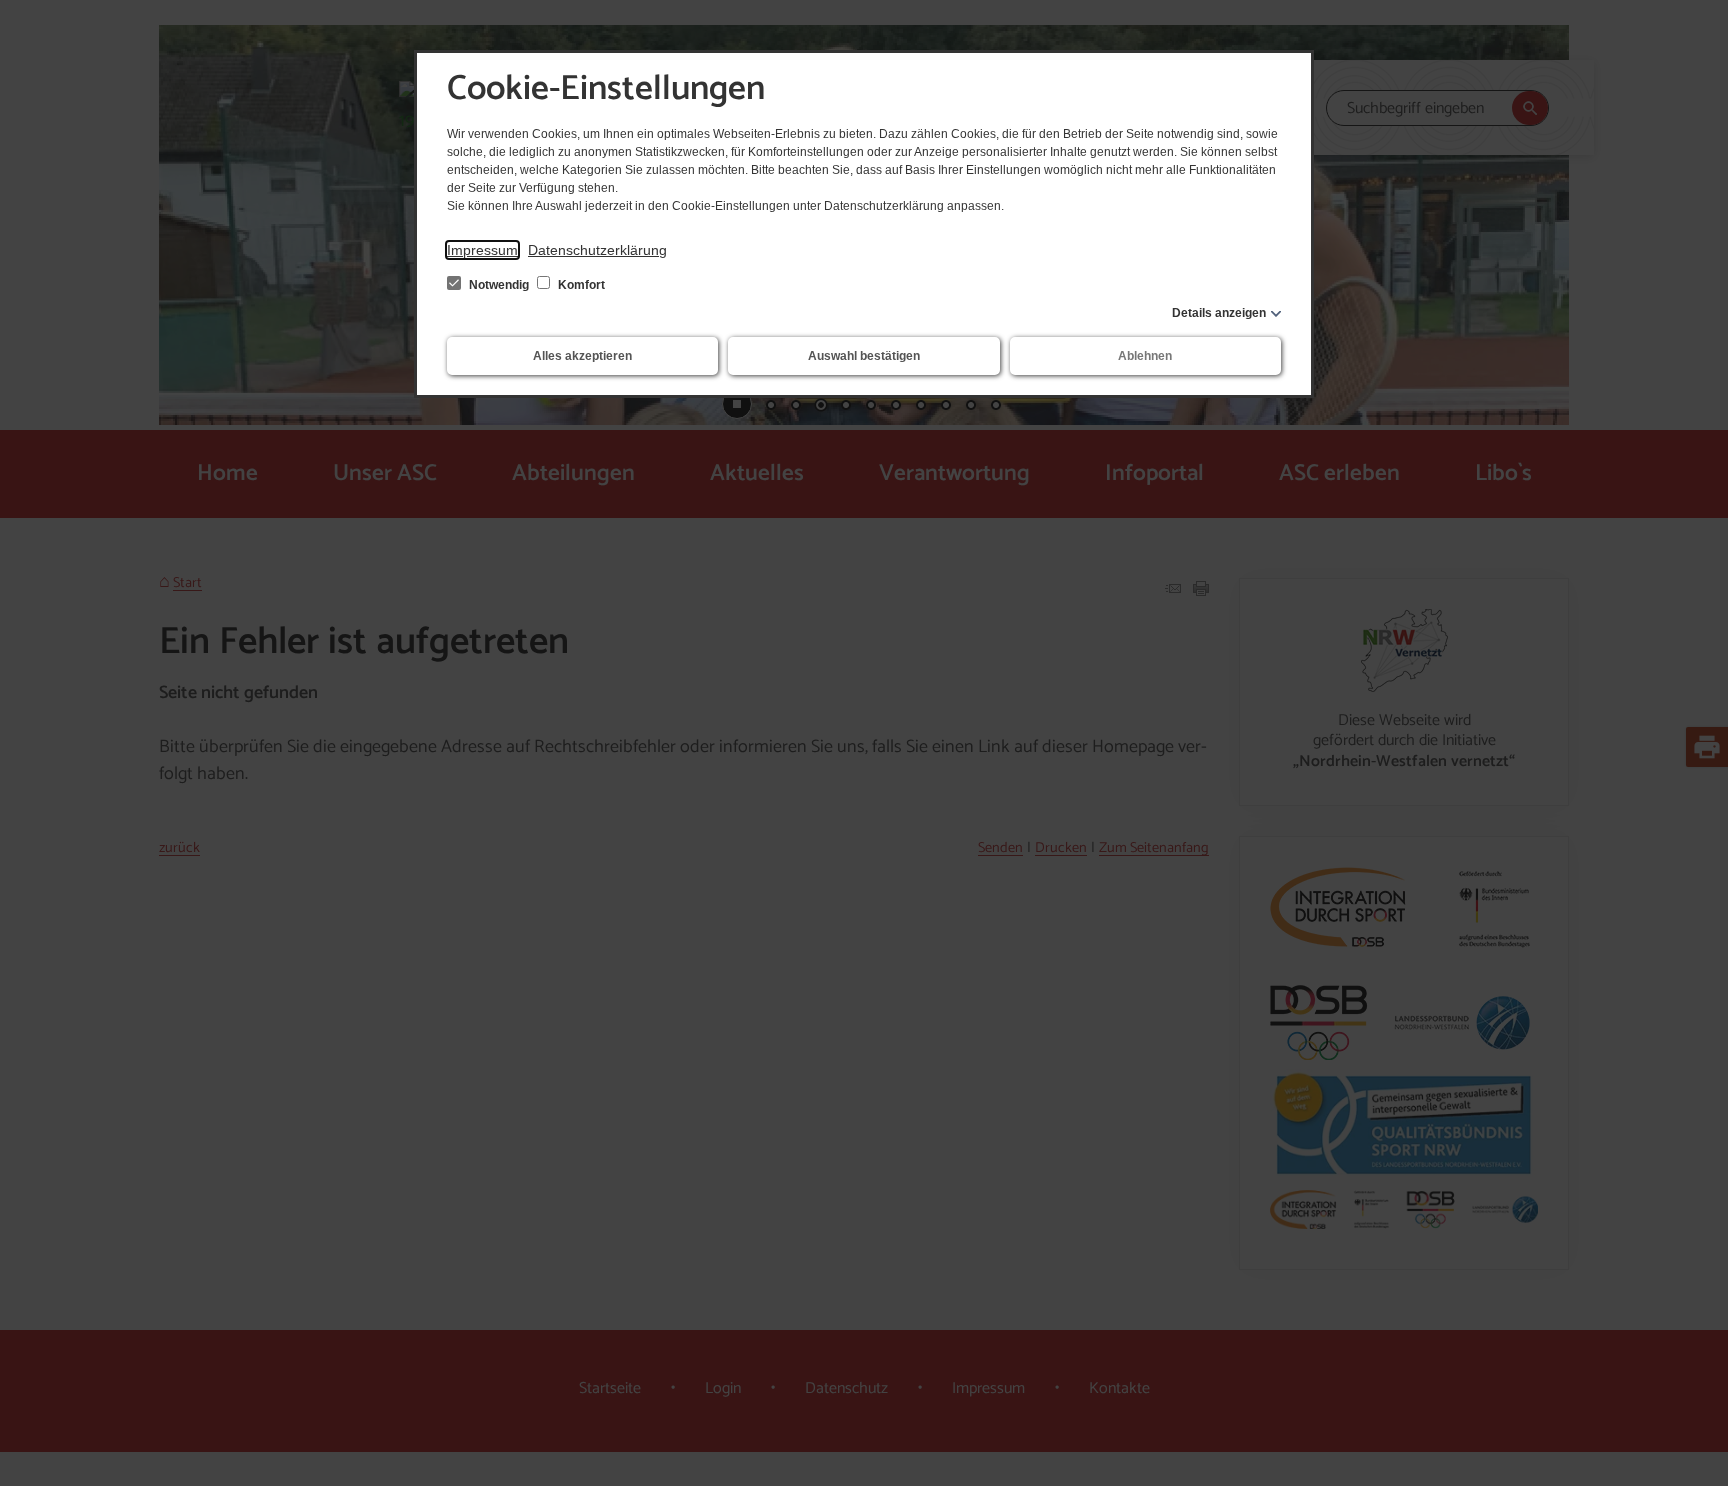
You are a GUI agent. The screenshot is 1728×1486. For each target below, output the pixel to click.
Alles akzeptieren (582, 356)
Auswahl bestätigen (864, 356)
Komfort (580, 285)
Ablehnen (1145, 356)
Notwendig (499, 285)
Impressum (482, 250)
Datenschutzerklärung (597, 250)
